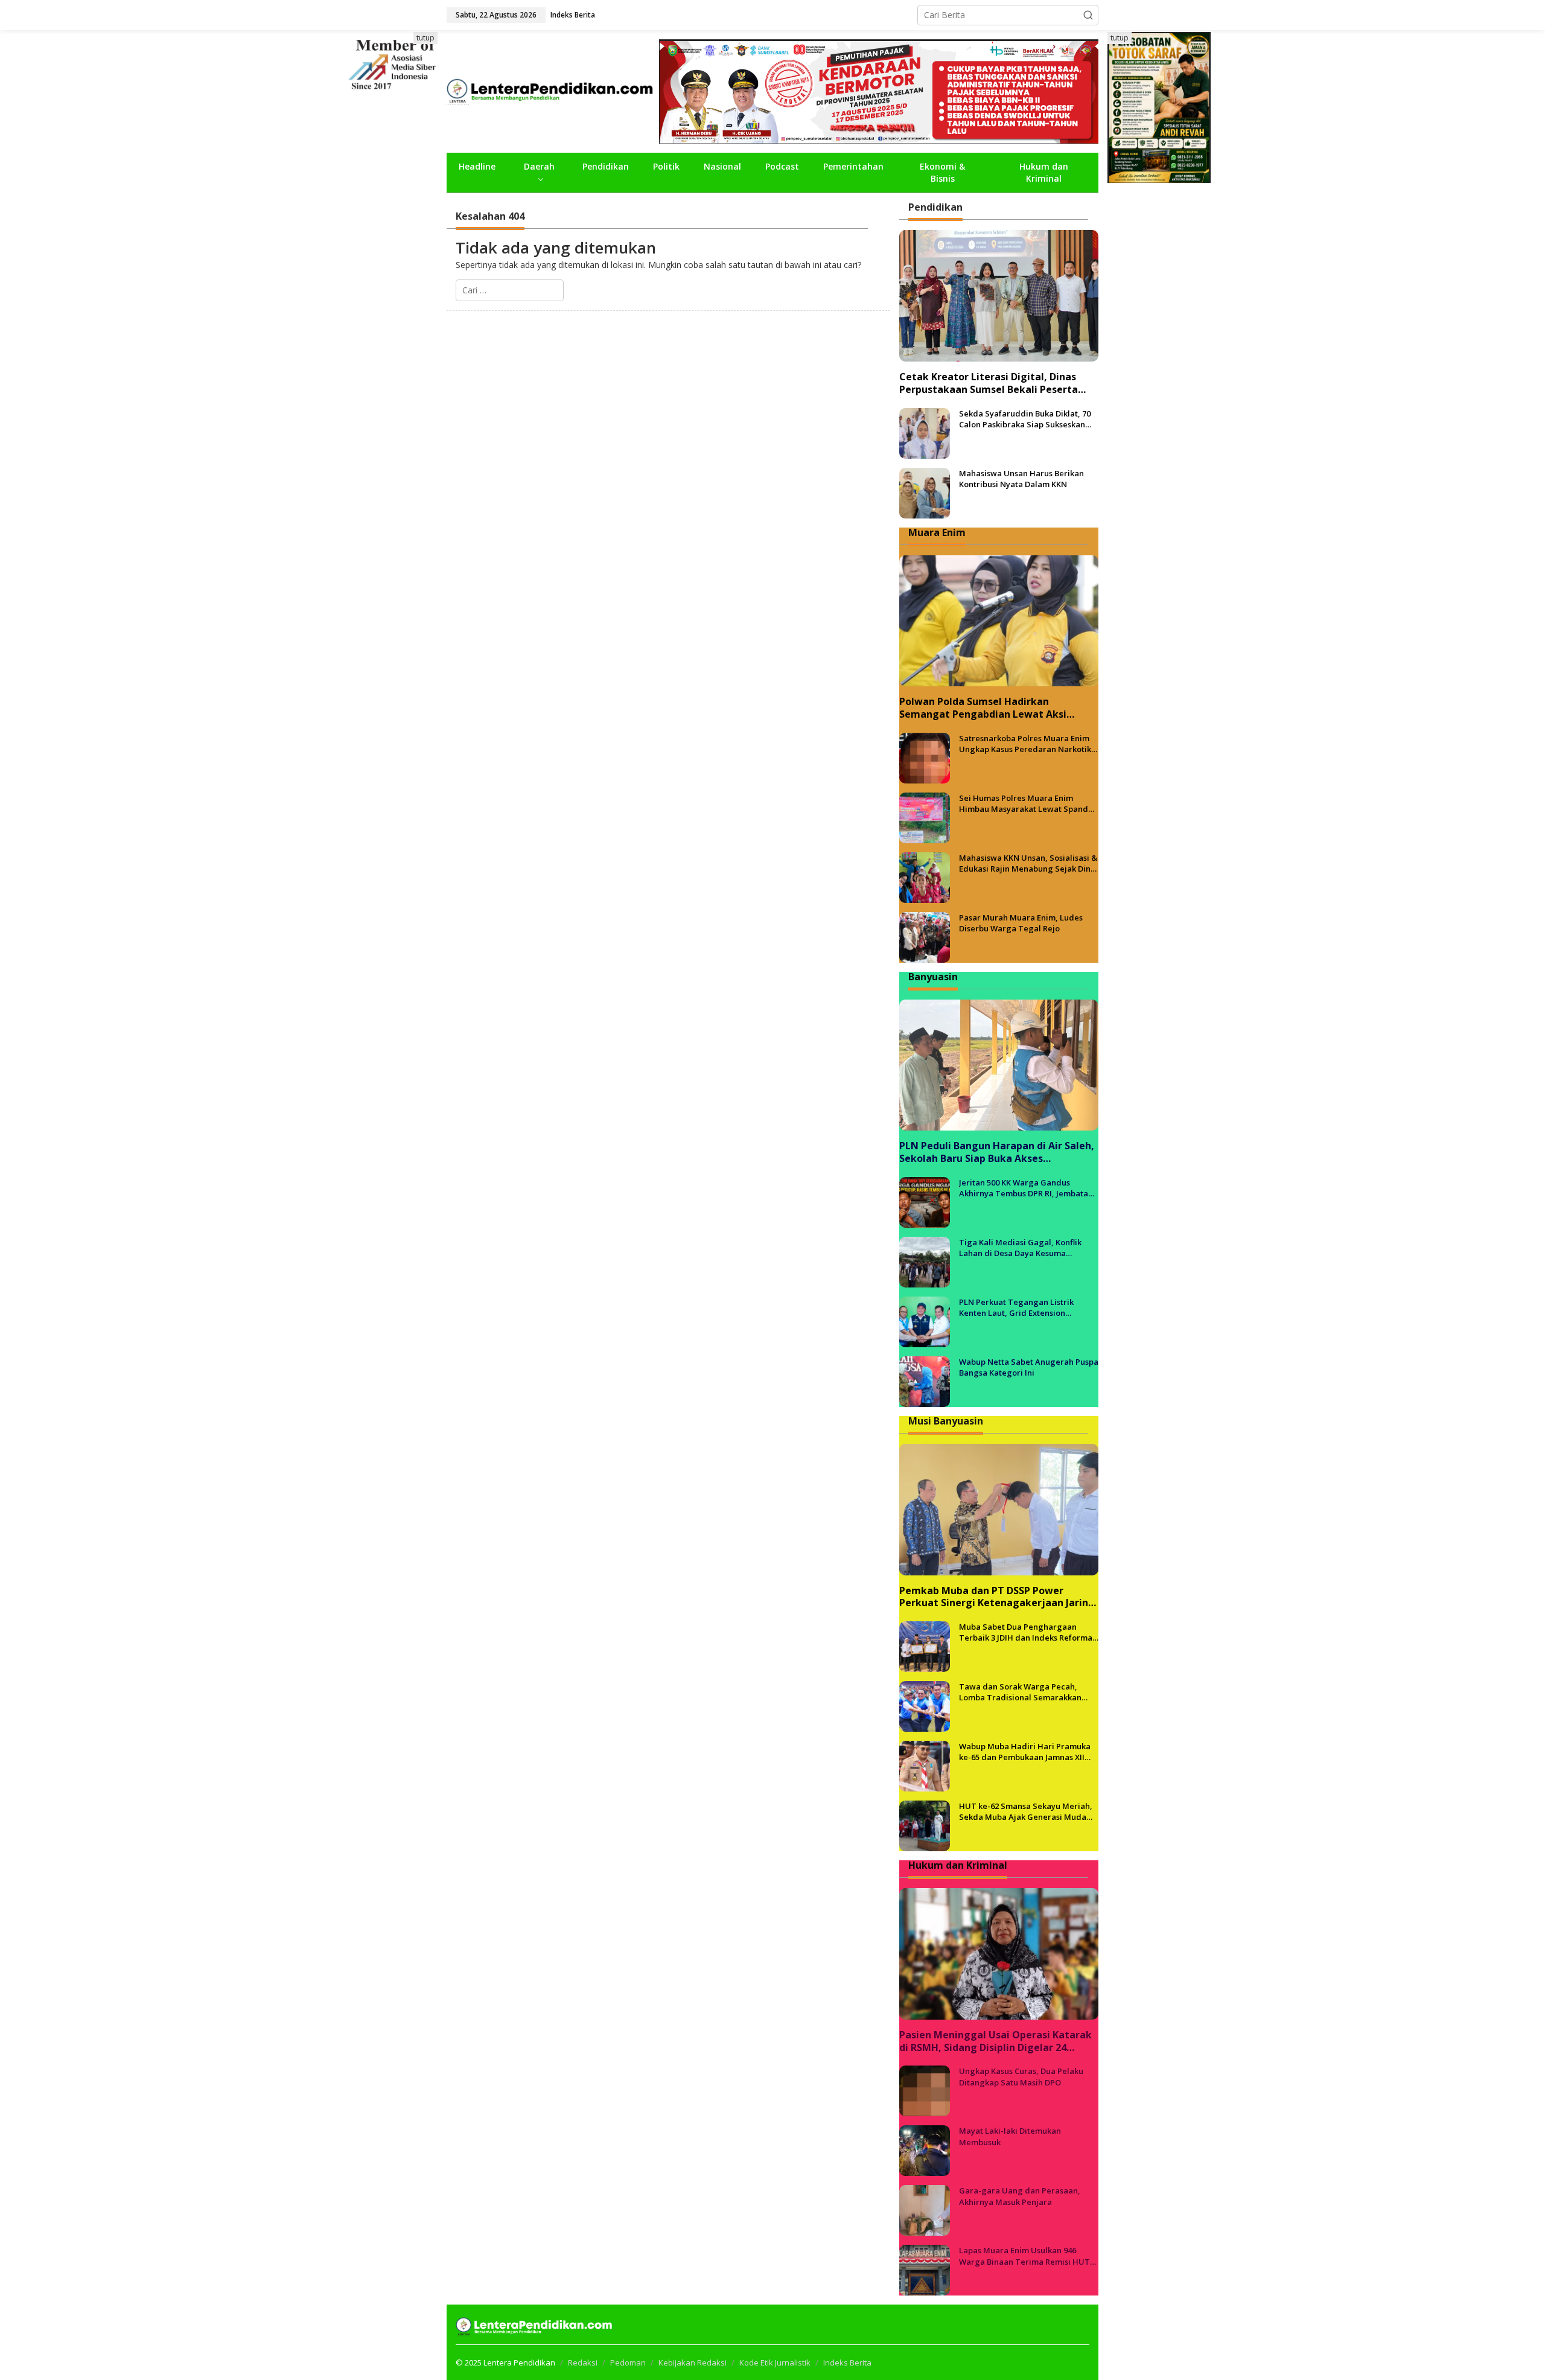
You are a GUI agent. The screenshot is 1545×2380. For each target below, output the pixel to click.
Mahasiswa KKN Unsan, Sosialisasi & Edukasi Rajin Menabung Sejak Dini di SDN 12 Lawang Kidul (1028, 863)
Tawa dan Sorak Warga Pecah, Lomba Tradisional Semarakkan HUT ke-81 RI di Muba (1020, 1692)
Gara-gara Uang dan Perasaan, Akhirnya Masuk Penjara (1020, 2196)
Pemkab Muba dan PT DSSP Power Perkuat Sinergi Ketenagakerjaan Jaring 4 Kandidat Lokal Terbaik (997, 1597)
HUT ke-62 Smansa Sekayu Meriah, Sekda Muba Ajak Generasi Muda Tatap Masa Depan (1026, 1811)
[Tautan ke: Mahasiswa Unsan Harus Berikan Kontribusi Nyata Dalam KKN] (925, 492)
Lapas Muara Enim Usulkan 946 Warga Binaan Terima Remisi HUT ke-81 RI (1024, 2256)
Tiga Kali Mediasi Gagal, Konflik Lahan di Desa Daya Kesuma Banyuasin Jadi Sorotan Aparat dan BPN (1026, 1248)
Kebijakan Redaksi (693, 2362)
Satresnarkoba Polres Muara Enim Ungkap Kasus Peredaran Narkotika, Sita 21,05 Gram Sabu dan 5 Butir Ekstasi (1029, 744)
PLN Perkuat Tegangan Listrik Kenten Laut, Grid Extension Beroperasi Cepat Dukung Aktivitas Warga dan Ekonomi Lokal (1025, 1307)
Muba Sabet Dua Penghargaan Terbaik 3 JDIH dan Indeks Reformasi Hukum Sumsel (1029, 1632)
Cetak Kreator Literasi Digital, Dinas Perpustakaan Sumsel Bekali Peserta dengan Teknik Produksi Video (989, 383)
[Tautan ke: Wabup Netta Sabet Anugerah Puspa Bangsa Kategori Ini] (925, 1381)
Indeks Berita (847, 2362)
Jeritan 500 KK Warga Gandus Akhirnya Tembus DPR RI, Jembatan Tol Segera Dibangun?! (1026, 1188)
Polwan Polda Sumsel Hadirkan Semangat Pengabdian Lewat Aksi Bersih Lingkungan (983, 708)
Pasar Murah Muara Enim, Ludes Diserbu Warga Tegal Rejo (1021, 923)
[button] (1088, 15)
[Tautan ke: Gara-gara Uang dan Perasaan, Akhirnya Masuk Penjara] (925, 2209)
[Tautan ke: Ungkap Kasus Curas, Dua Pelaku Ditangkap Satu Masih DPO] (925, 2090)
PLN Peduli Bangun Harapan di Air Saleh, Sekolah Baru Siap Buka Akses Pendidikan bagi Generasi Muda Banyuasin (997, 1152)
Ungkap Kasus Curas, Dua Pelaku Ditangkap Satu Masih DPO (1021, 2076)
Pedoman (628, 2362)
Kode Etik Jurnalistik (775, 2362)
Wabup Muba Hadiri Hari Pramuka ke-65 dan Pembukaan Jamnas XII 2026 (1025, 1752)
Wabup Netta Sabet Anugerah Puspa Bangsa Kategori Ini (1029, 1367)
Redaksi (583, 2362)
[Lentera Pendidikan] (553, 90)
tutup (425, 38)
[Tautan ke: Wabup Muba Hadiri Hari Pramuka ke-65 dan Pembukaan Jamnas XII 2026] (925, 1765)
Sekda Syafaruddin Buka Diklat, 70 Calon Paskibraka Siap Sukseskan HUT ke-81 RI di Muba (1025, 419)
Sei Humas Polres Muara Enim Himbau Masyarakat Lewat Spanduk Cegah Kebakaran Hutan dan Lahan (1028, 803)
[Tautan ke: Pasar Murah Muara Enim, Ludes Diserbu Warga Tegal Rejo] (925, 936)
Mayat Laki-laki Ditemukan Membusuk (1010, 2136)
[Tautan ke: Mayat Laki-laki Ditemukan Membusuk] (925, 2150)
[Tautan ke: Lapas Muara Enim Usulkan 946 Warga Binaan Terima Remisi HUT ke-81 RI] (925, 2269)
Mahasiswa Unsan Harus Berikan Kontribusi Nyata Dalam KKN (1021, 479)
